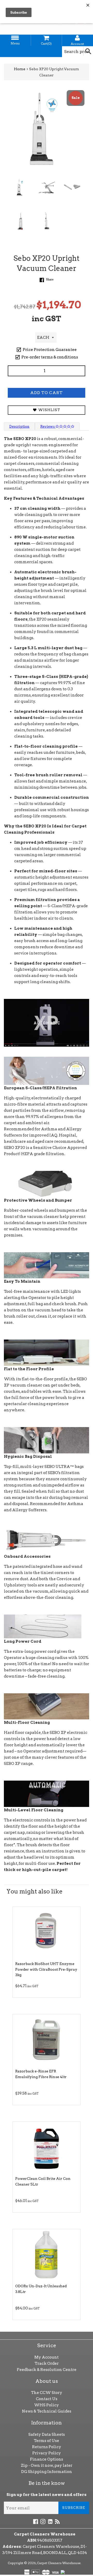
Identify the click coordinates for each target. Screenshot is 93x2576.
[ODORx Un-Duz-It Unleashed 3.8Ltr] (47, 2255)
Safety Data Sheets (47, 2434)
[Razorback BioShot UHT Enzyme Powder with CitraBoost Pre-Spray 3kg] (47, 1933)
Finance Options (47, 2459)
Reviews (48, 426)
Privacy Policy (47, 2453)
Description (19, 426)
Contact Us (47, 2399)
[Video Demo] (47, 1023)
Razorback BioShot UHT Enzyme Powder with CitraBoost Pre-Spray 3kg (46, 1969)
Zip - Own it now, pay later (47, 2465)
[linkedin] (50, 2521)
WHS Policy (47, 2405)
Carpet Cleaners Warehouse (59, 2563)
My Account (47, 2357)
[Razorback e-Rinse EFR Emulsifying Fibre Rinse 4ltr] (47, 2040)
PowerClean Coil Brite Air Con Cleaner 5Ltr (43, 2181)
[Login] (78, 38)
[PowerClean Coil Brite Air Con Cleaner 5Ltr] (47, 2148)
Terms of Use (47, 2441)
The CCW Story (47, 2393)
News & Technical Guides (47, 2411)
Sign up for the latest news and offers (47, 2495)
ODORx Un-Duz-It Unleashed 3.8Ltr (41, 2289)
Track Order (47, 2363)
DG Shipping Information (47, 2472)
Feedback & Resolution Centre (47, 2370)
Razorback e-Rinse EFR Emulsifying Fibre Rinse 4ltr (41, 2074)
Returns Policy (47, 2447)
